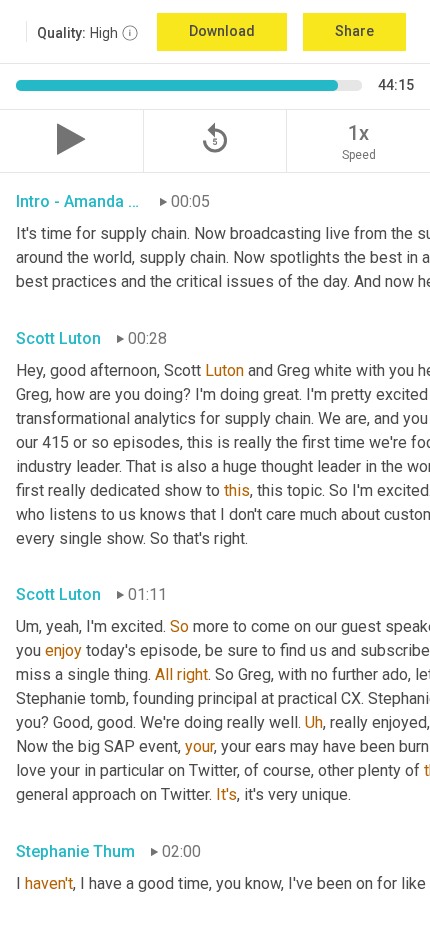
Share (354, 31)
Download (222, 31)
